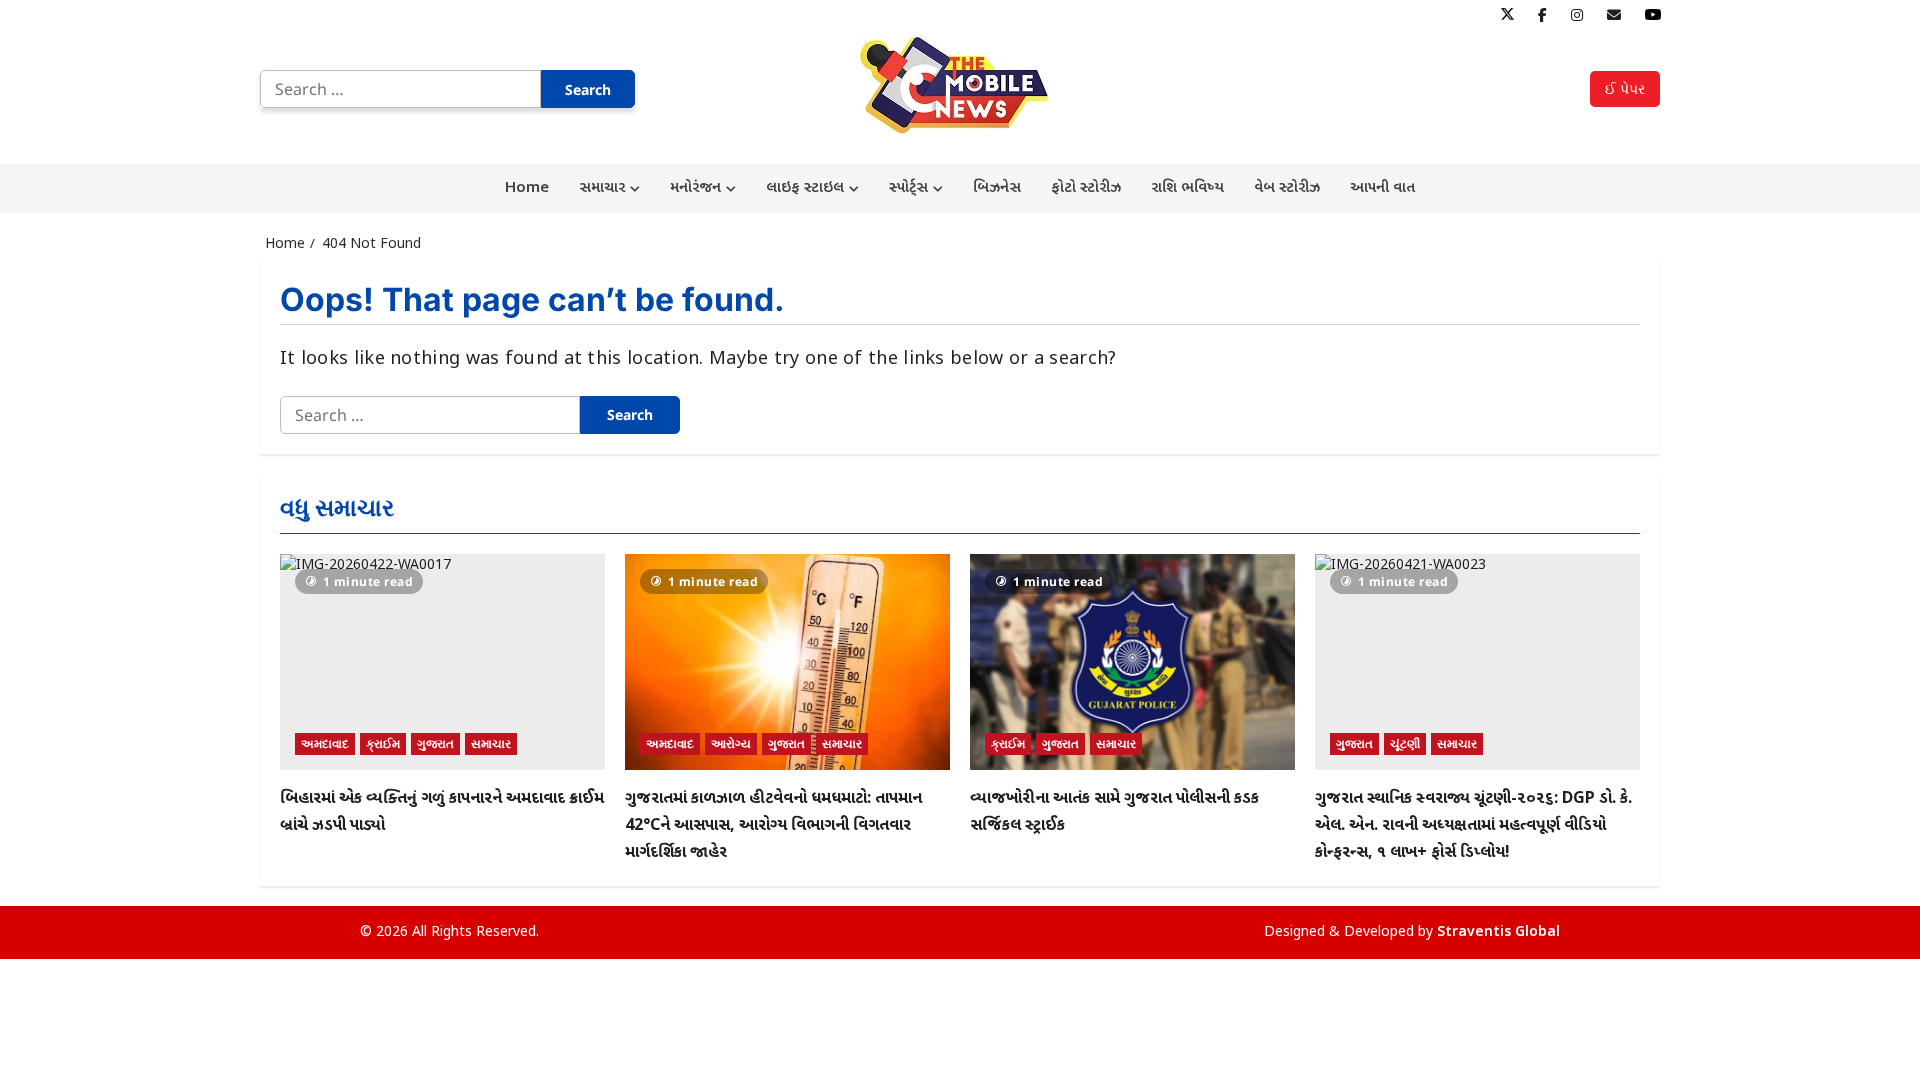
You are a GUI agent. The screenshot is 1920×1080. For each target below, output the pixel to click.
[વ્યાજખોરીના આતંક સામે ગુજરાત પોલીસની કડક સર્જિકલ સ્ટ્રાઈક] (1132, 662)
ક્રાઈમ (383, 743)
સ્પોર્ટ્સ (908, 188)
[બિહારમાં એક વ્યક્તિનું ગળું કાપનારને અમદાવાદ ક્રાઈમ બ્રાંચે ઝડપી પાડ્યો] (442, 662)
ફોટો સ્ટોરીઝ (1086, 188)
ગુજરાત (435, 743)
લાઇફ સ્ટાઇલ (805, 188)
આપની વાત (1382, 188)
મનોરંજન (695, 188)
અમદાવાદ (325, 743)
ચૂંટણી (1405, 743)
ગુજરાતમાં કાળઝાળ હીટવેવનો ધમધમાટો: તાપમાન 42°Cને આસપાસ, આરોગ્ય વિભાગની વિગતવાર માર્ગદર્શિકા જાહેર (773, 826)
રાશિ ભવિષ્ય (1187, 188)
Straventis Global (1498, 932)
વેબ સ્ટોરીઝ (1287, 188)
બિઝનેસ (997, 188)
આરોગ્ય (731, 743)
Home (527, 188)
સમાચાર (602, 188)
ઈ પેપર (1625, 88)
